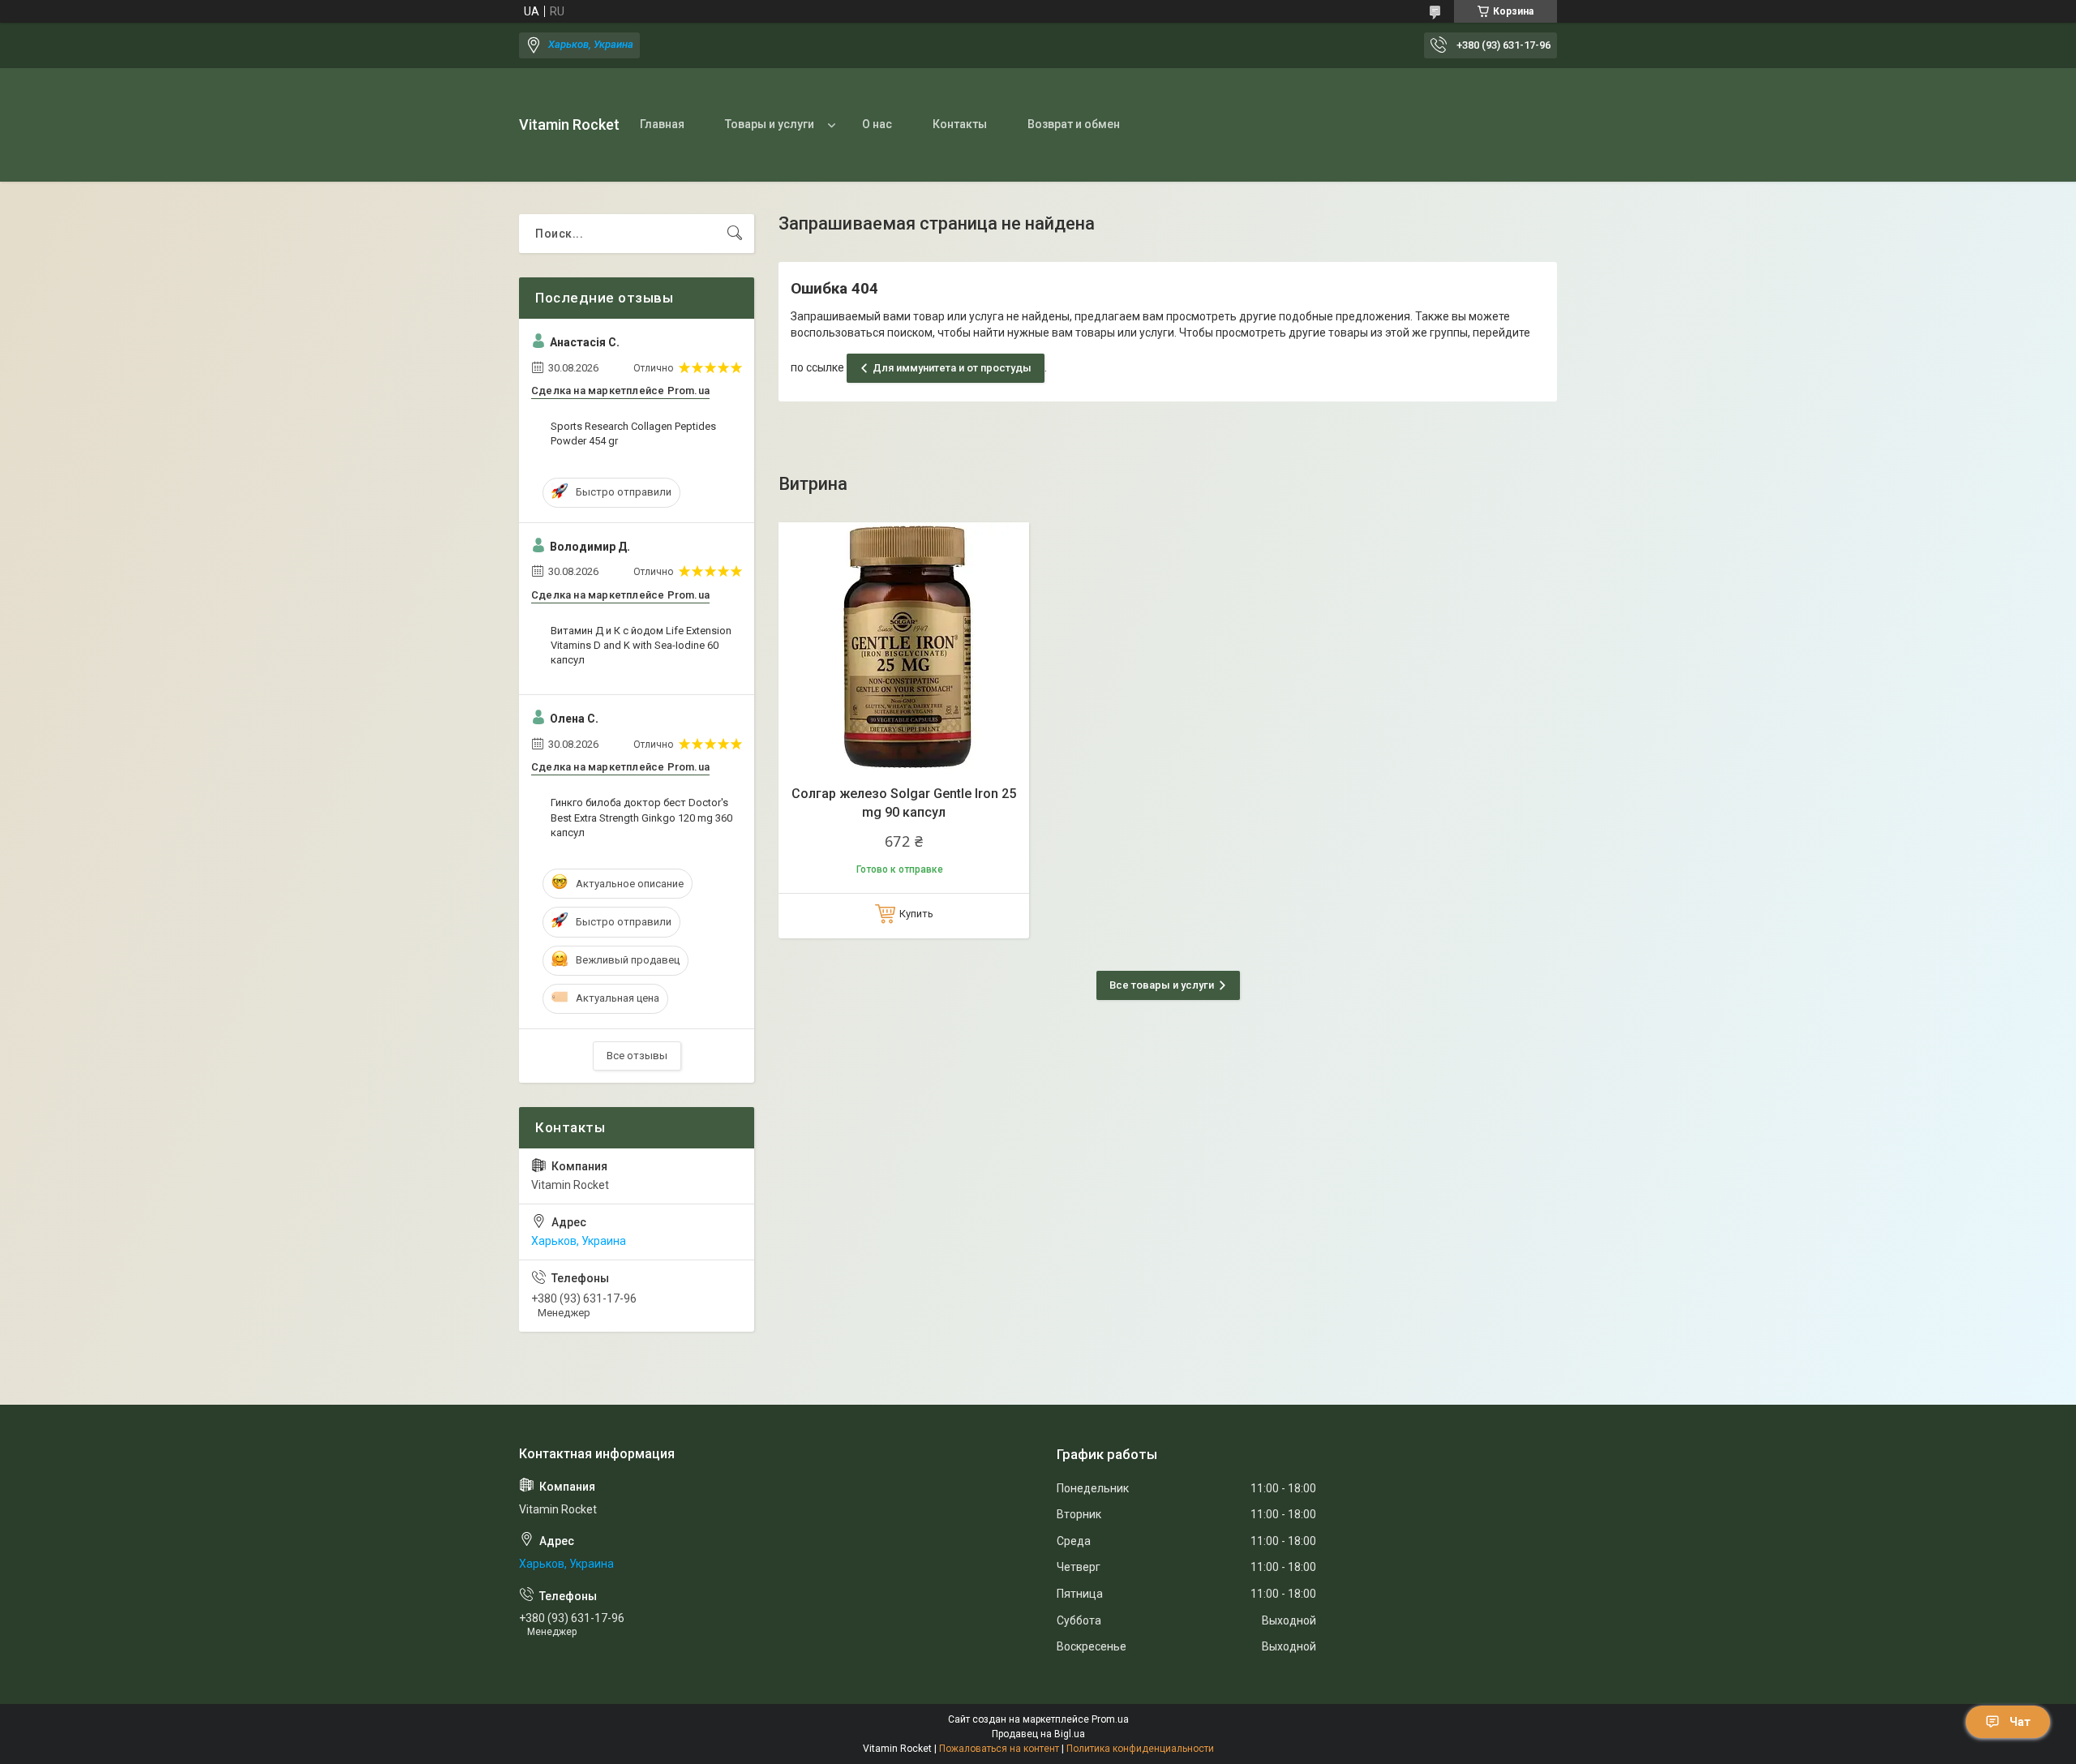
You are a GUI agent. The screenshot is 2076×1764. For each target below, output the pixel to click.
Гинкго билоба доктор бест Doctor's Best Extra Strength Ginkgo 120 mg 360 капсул (641, 817)
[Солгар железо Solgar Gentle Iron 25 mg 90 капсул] (904, 648)
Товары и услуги (770, 124)
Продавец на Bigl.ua (1038, 1734)
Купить (916, 914)
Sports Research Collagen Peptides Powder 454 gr (633, 433)
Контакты (960, 124)
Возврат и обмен (1074, 124)
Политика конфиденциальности (1140, 1749)
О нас (877, 124)
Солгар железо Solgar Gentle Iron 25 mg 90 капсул (904, 803)
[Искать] (735, 234)
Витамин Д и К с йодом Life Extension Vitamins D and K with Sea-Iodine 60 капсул (641, 645)
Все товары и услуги (1162, 985)
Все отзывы (637, 1056)
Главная (662, 124)
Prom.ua (1110, 1719)
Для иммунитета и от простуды (952, 368)
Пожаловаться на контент (999, 1749)
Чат (2020, 1722)
